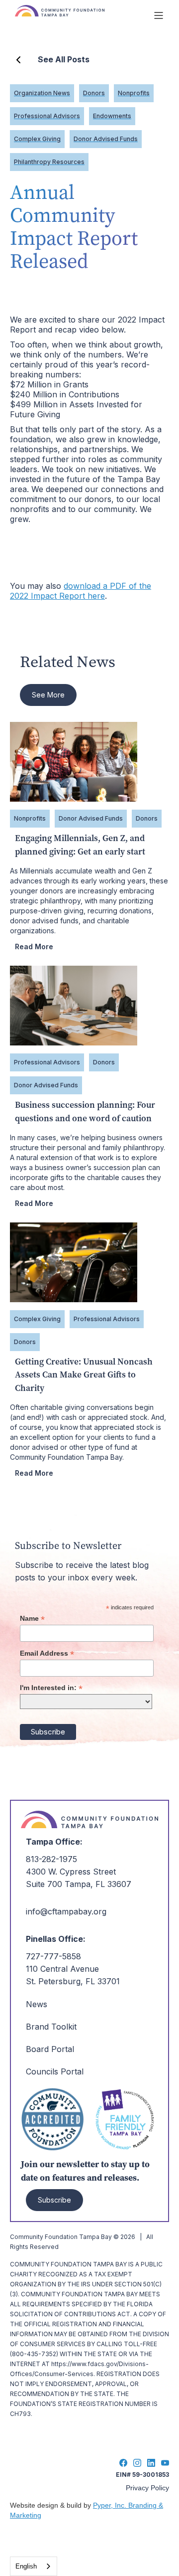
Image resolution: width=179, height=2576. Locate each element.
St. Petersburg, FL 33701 (73, 1981)
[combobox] (34, 2566)
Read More (34, 946)
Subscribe (54, 2200)
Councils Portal (55, 2071)
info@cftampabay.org (66, 1911)
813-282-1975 (51, 1859)
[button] (159, 15)
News (37, 2004)
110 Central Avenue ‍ (62, 1969)
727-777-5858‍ (53, 1956)
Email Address (47, 1653)
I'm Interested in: (51, 1688)
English (26, 2566)
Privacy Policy (147, 2488)
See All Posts (64, 59)
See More (48, 695)
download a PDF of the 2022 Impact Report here (81, 591)
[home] (79, 15)
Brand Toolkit (51, 2027)
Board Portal (50, 2049)
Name (32, 1619)
